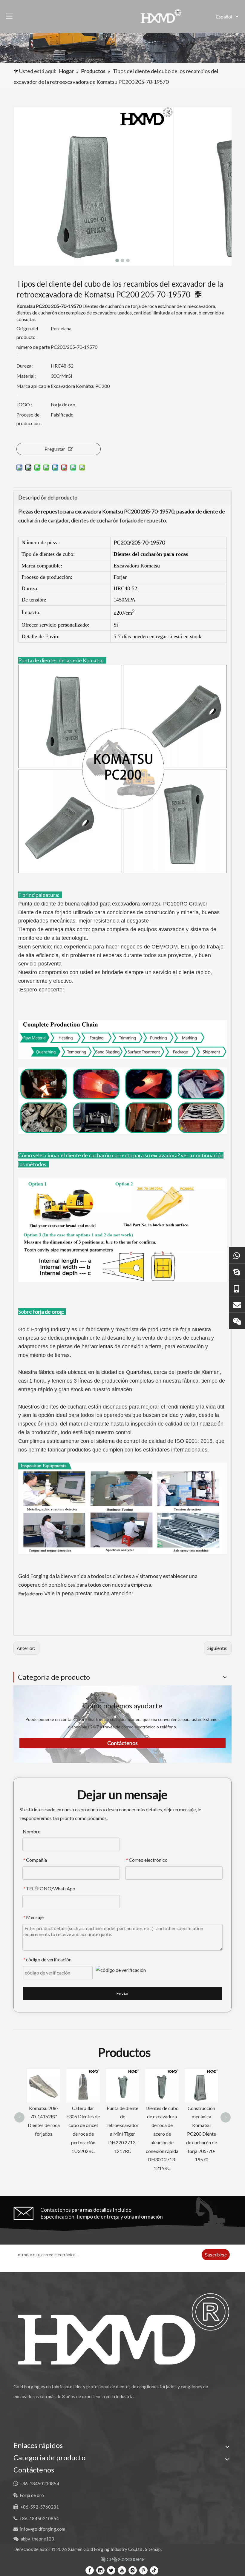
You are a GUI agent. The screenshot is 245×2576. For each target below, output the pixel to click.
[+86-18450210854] (237, 1288)
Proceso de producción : (29, 419)
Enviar (123, 1993)
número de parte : (33, 351)
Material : (26, 376)
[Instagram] (133, 2570)
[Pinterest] (143, 2570)
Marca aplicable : (33, 390)
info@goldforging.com (43, 2529)
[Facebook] (90, 2570)
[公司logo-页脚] (122, 2329)
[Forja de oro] (237, 1271)
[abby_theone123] (237, 1321)
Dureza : (25, 366)
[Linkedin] (100, 2570)
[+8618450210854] (237, 1255)
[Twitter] (111, 2570)
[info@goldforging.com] (237, 1304)
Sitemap (153, 2549)
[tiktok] (154, 2570)
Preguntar (55, 449)
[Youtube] (122, 2570)
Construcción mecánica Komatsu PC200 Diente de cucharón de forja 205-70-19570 (162, 2134)
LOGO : (24, 404)
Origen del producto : (27, 333)
